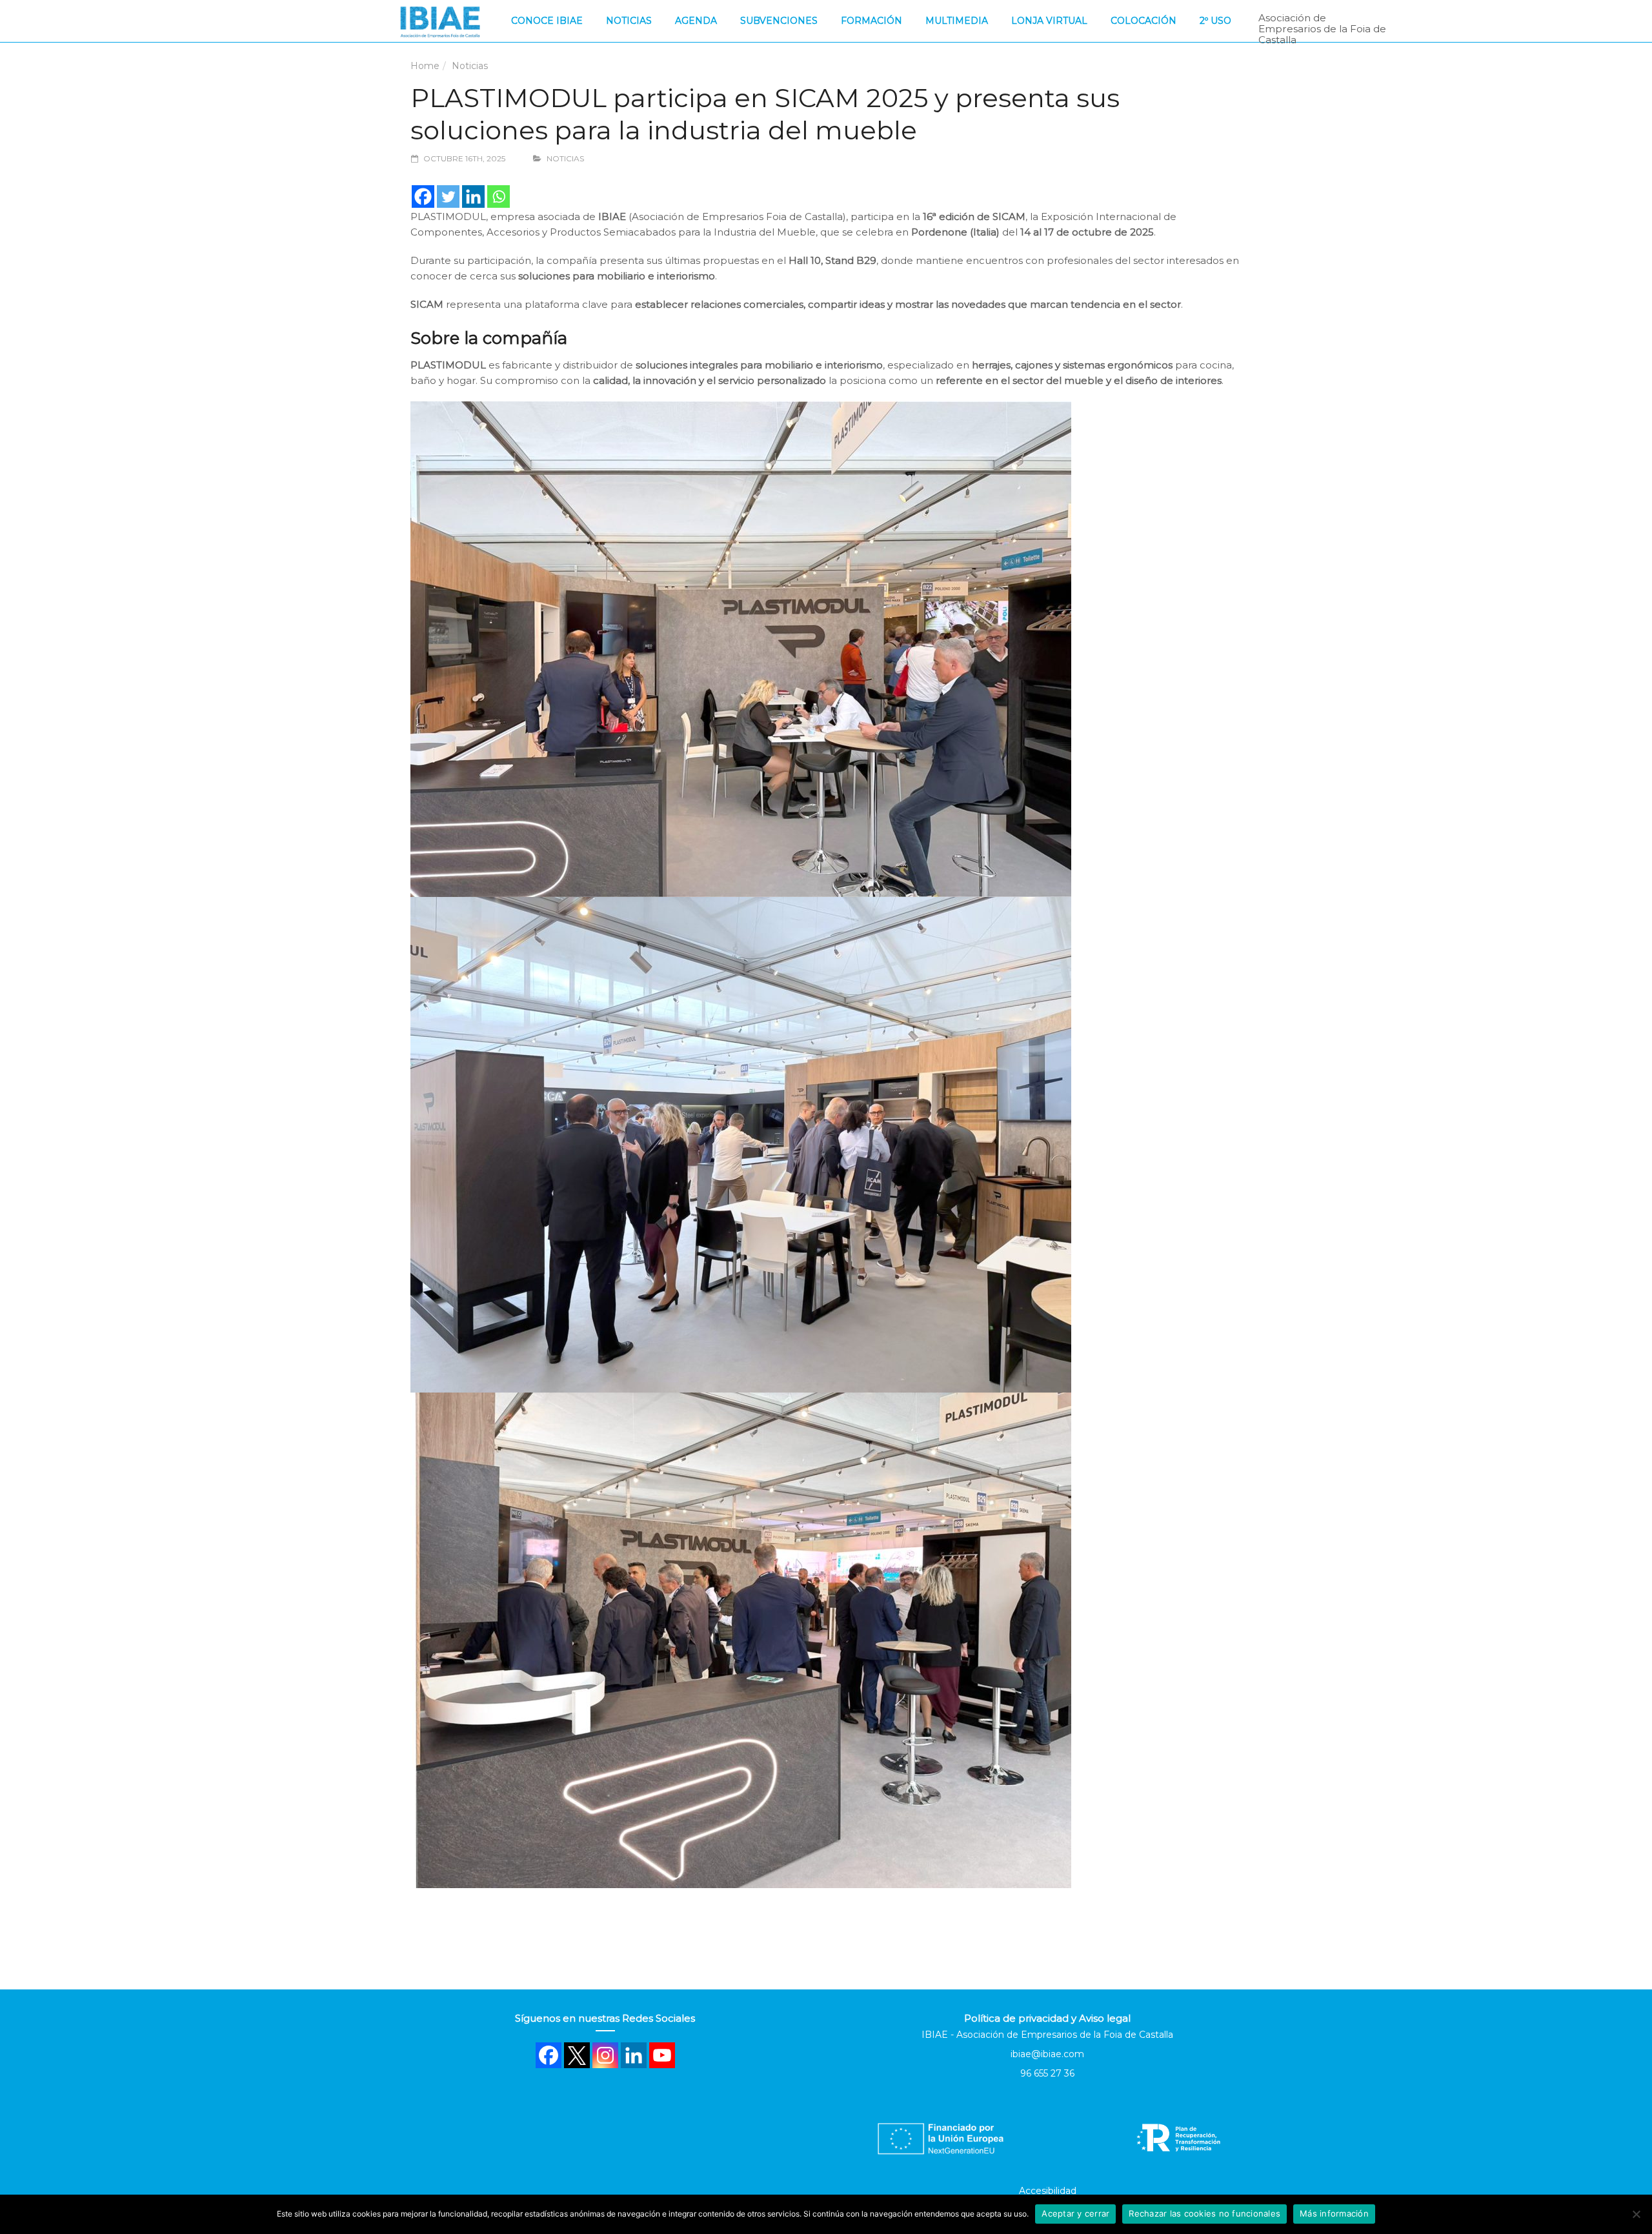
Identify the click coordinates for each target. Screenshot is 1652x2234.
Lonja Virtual (1049, 21)
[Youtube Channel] (662, 2055)
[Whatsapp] (499, 196)
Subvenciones (779, 21)
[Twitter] (448, 196)
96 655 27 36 (1047, 2073)
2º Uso (1215, 21)
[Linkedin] (473, 196)
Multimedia (957, 21)
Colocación (1143, 21)
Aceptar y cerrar (1075, 2213)
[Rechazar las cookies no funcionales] (1636, 2214)
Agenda (696, 21)
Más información (1334, 2213)
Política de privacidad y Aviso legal (1047, 2018)
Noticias (629, 21)
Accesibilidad (1048, 2191)
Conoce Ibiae (547, 21)
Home (425, 66)
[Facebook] (423, 196)
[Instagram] (605, 2055)
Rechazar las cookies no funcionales (1204, 2213)
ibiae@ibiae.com (1047, 2054)
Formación (871, 21)
